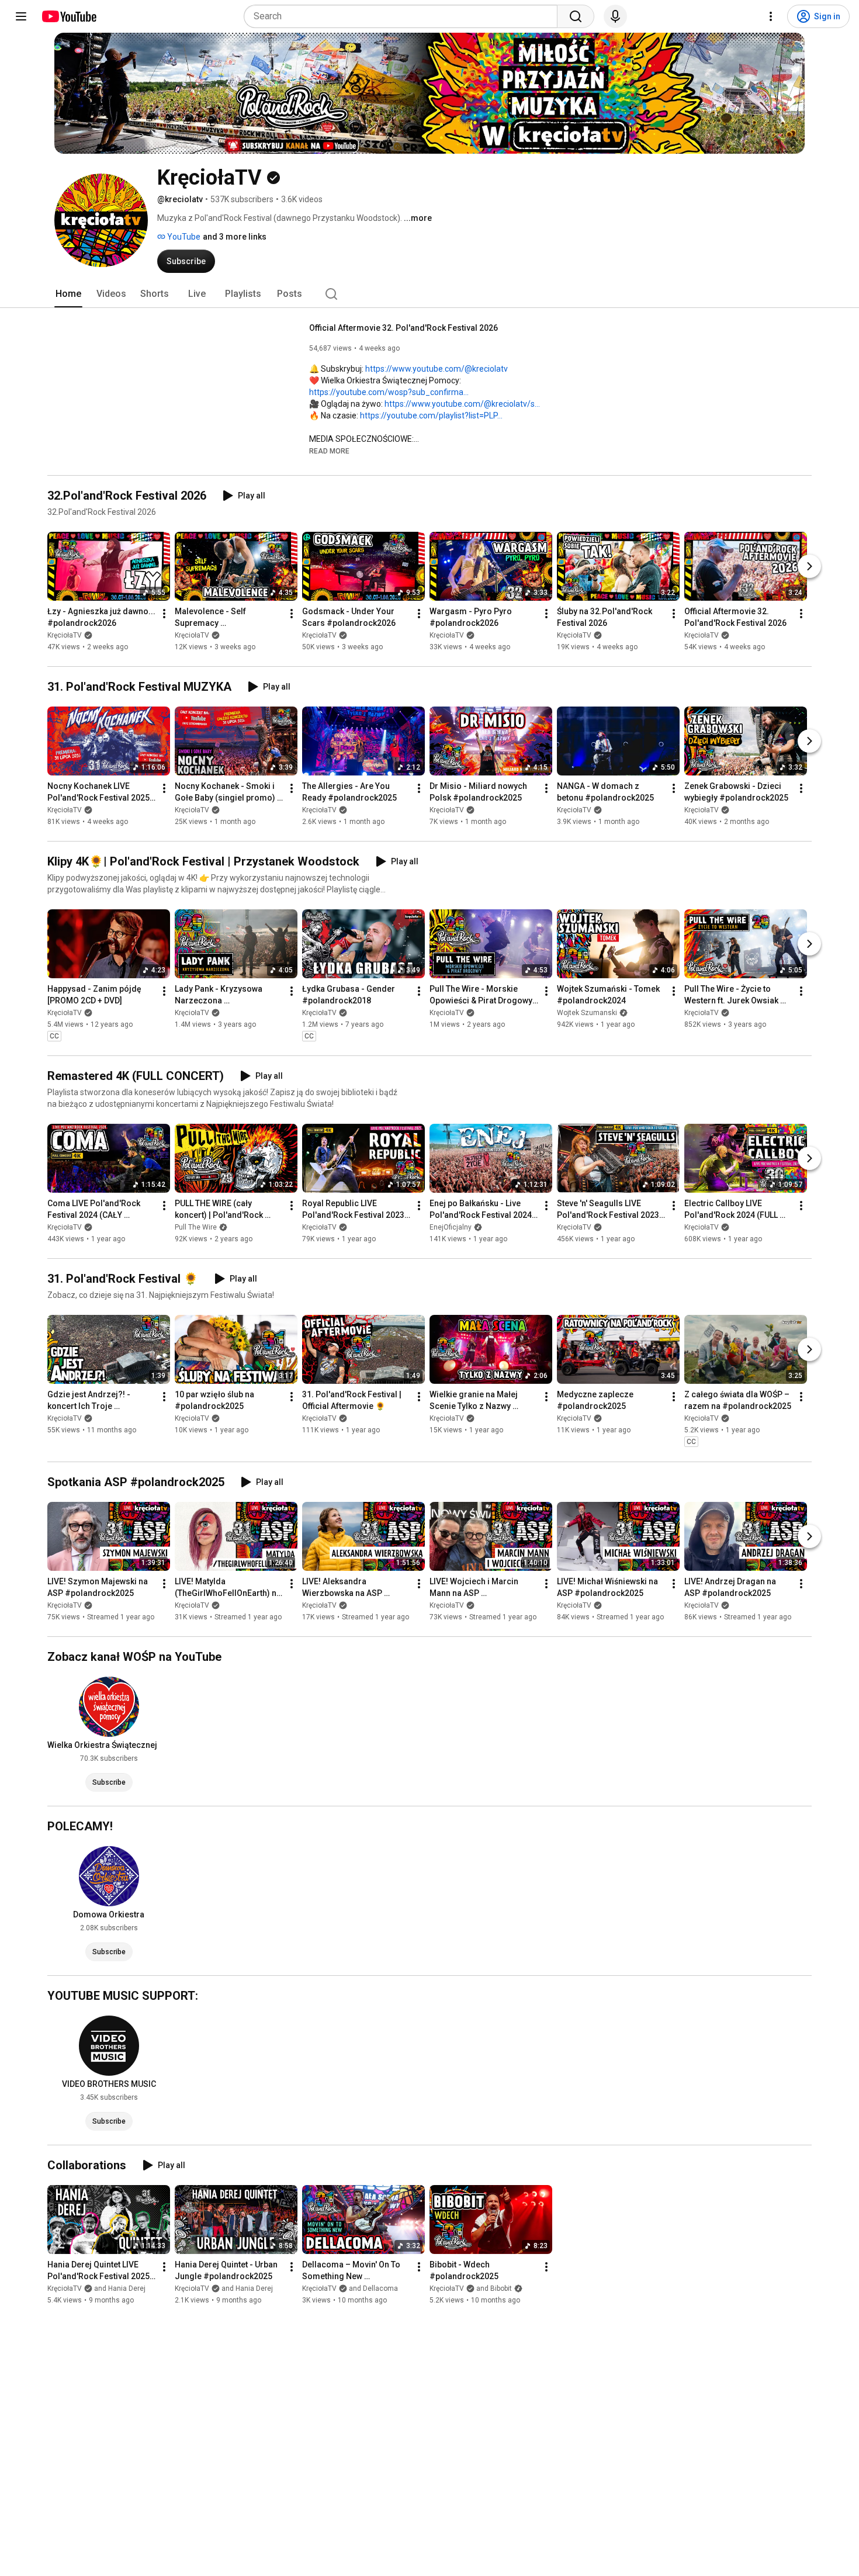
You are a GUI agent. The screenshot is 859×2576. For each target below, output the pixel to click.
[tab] (68, 294)
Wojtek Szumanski (587, 1013)
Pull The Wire (196, 1227)
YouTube (183, 237)
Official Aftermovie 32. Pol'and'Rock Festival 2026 (403, 328)
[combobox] (404, 16)
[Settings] (771, 16)
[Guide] (21, 16)
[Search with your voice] (615, 16)
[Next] (809, 566)
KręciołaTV (65, 635)
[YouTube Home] (69, 16)
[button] (329, 451)
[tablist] (430, 294)
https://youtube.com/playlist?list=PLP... (431, 416)
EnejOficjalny (451, 1227)
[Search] (576, 16)
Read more (329, 451)
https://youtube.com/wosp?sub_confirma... (389, 392)
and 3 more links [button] (235, 237)
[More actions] (164, 614)
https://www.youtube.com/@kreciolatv (437, 369)
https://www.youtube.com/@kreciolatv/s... (462, 404)
